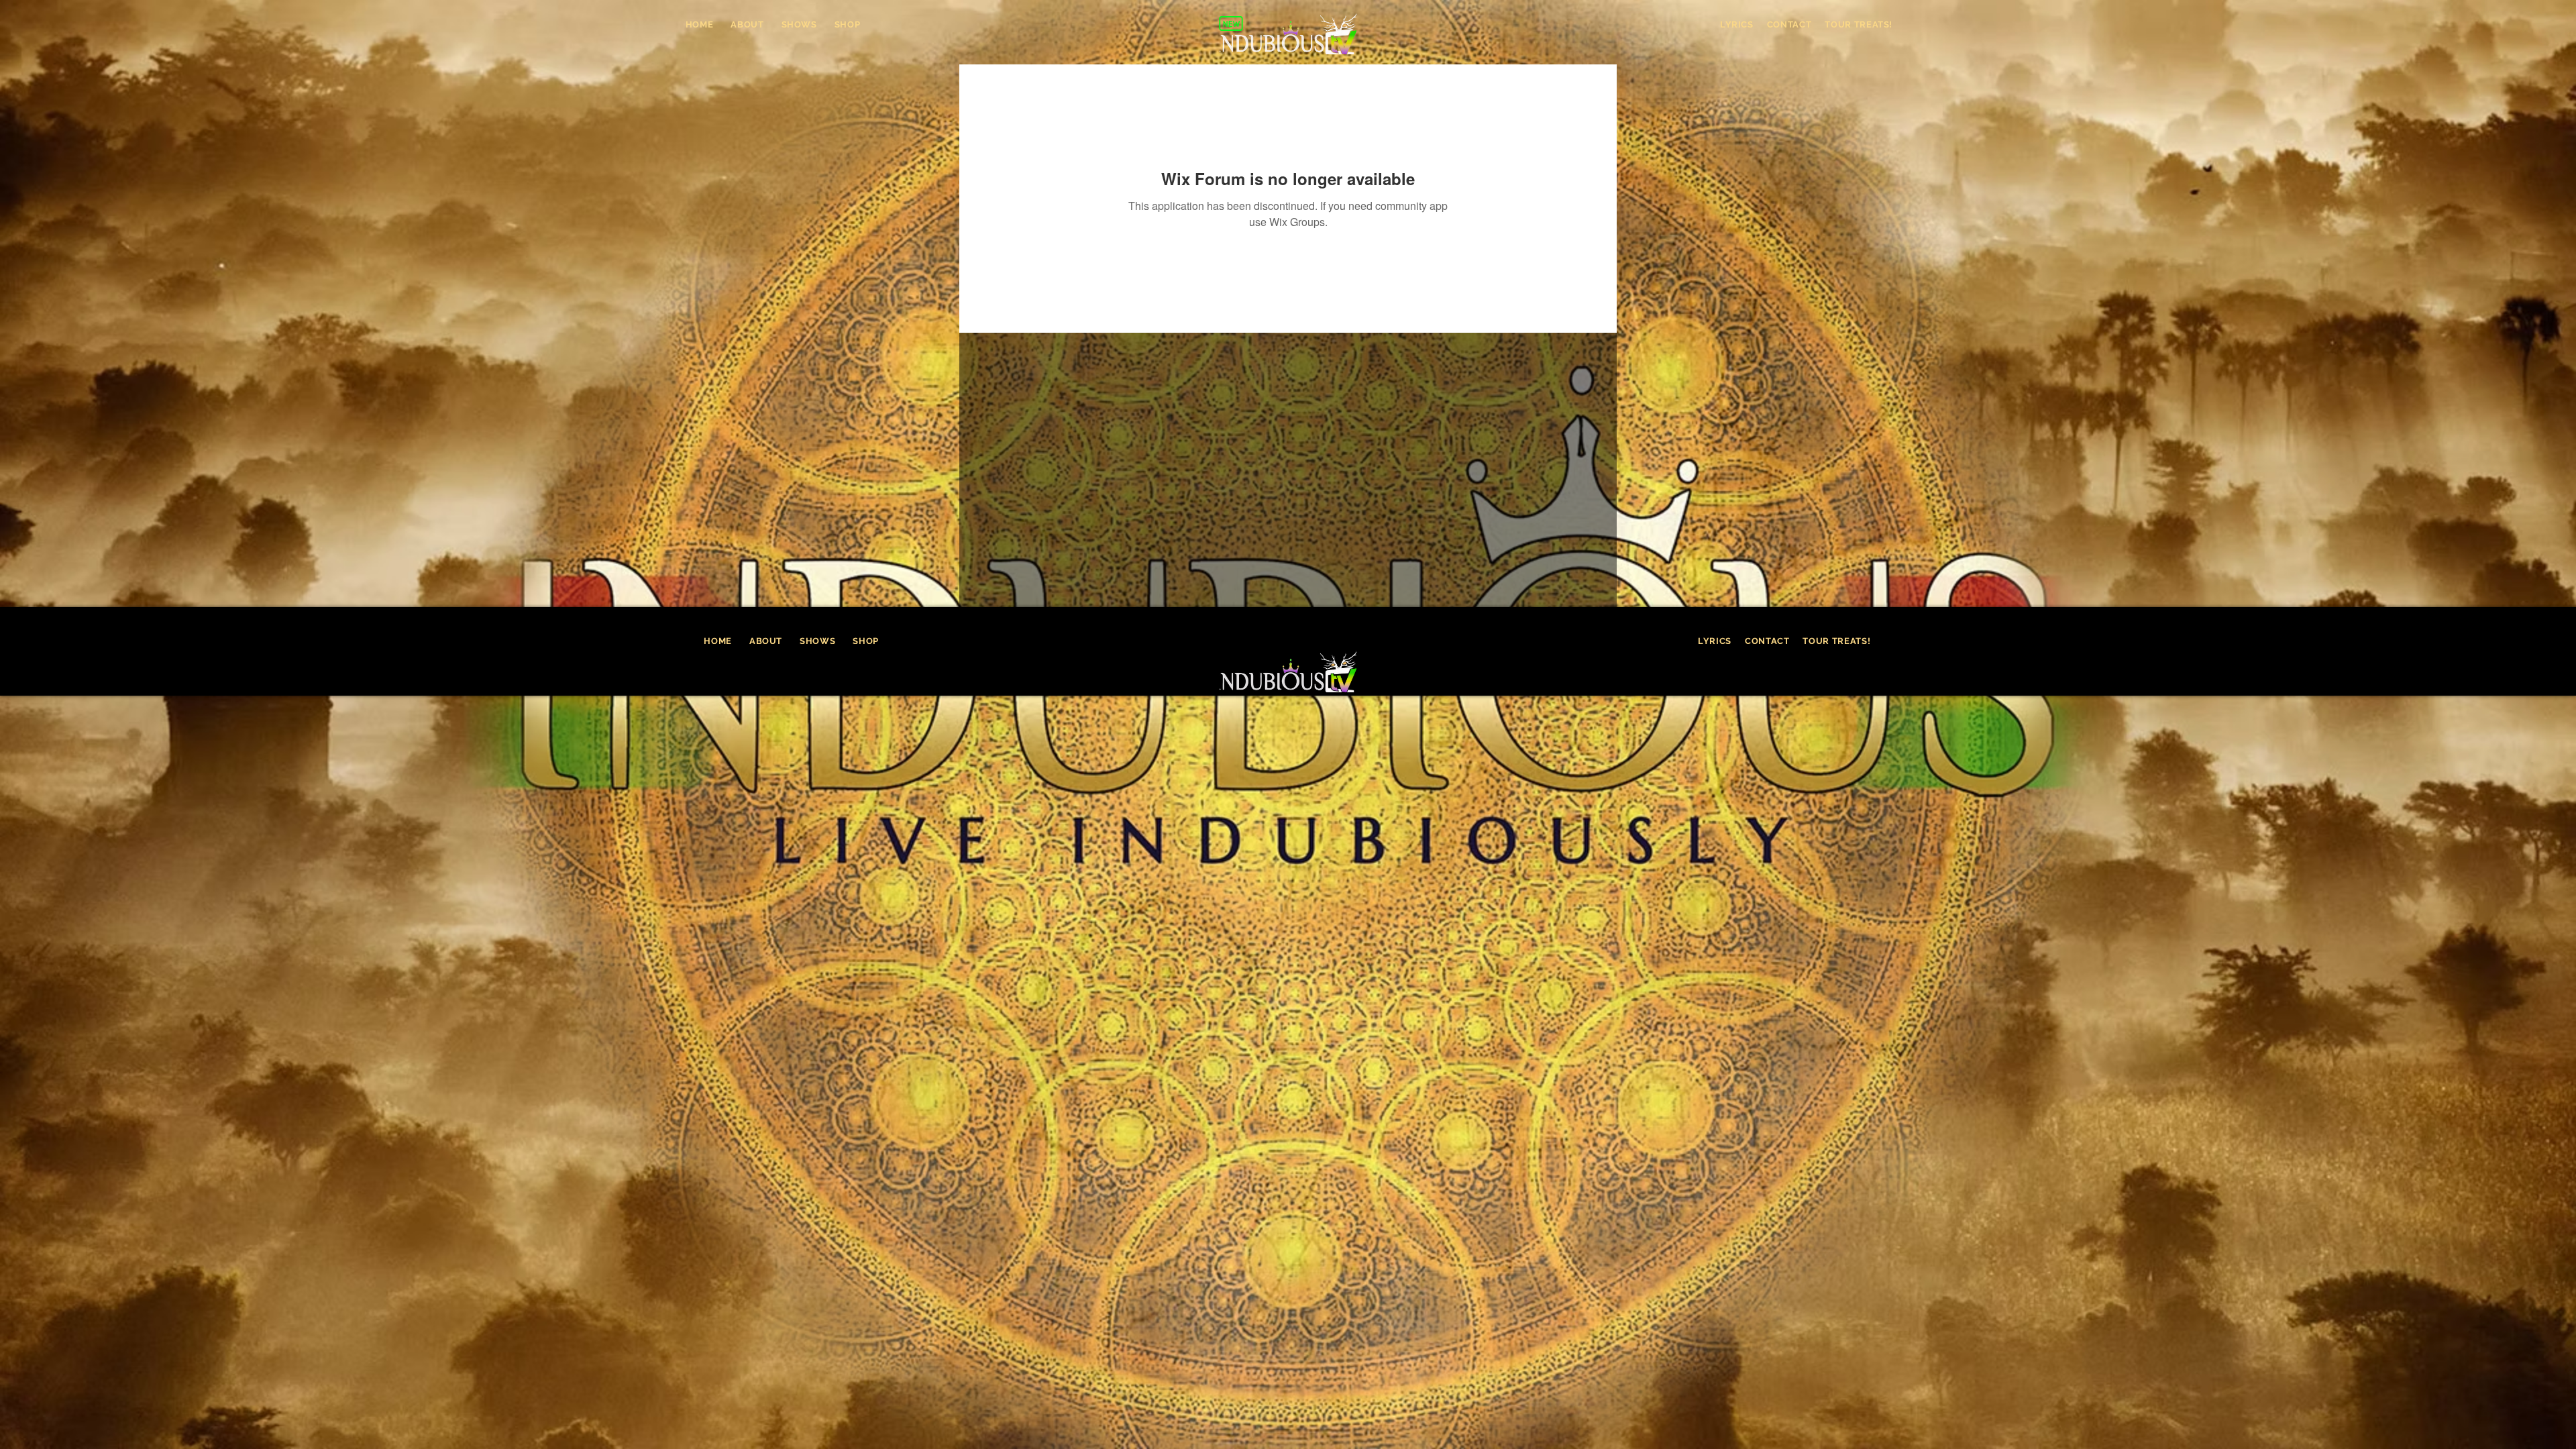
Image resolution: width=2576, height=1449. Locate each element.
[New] (1231, 23)
